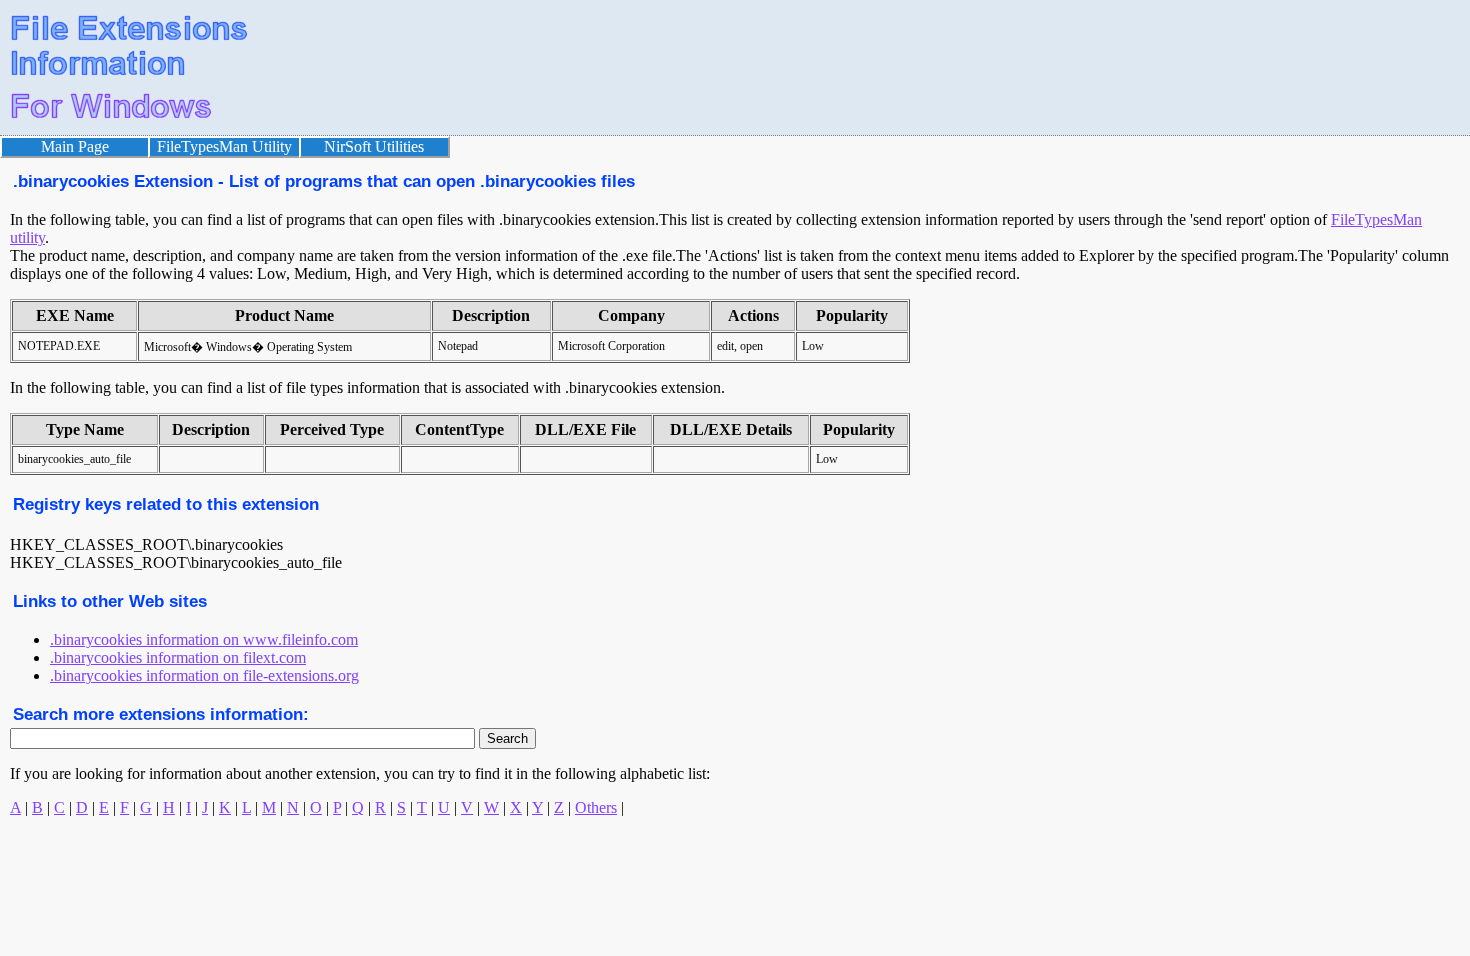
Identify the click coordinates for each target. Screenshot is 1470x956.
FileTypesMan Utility (224, 146)
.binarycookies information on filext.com (178, 657)
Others (596, 807)
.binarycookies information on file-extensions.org (204, 675)
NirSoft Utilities (374, 146)
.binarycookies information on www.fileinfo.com (204, 639)
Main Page (75, 146)
